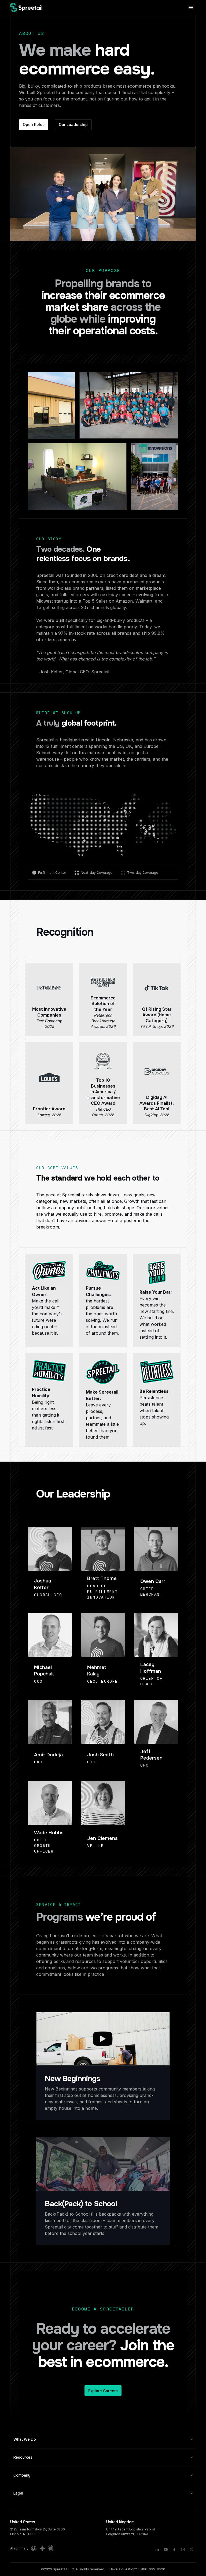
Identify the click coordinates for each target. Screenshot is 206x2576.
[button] (103, 2439)
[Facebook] (174, 2549)
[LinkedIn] (157, 2549)
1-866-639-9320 (152, 2569)
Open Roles (34, 124)
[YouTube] (166, 2549)
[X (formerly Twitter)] (192, 2549)
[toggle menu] (191, 7)
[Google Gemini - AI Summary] (42, 2548)
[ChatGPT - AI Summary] (34, 2548)
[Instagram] (183, 2549)
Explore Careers (103, 2391)
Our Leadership (73, 124)
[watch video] (103, 2039)
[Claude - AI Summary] (51, 2548)
